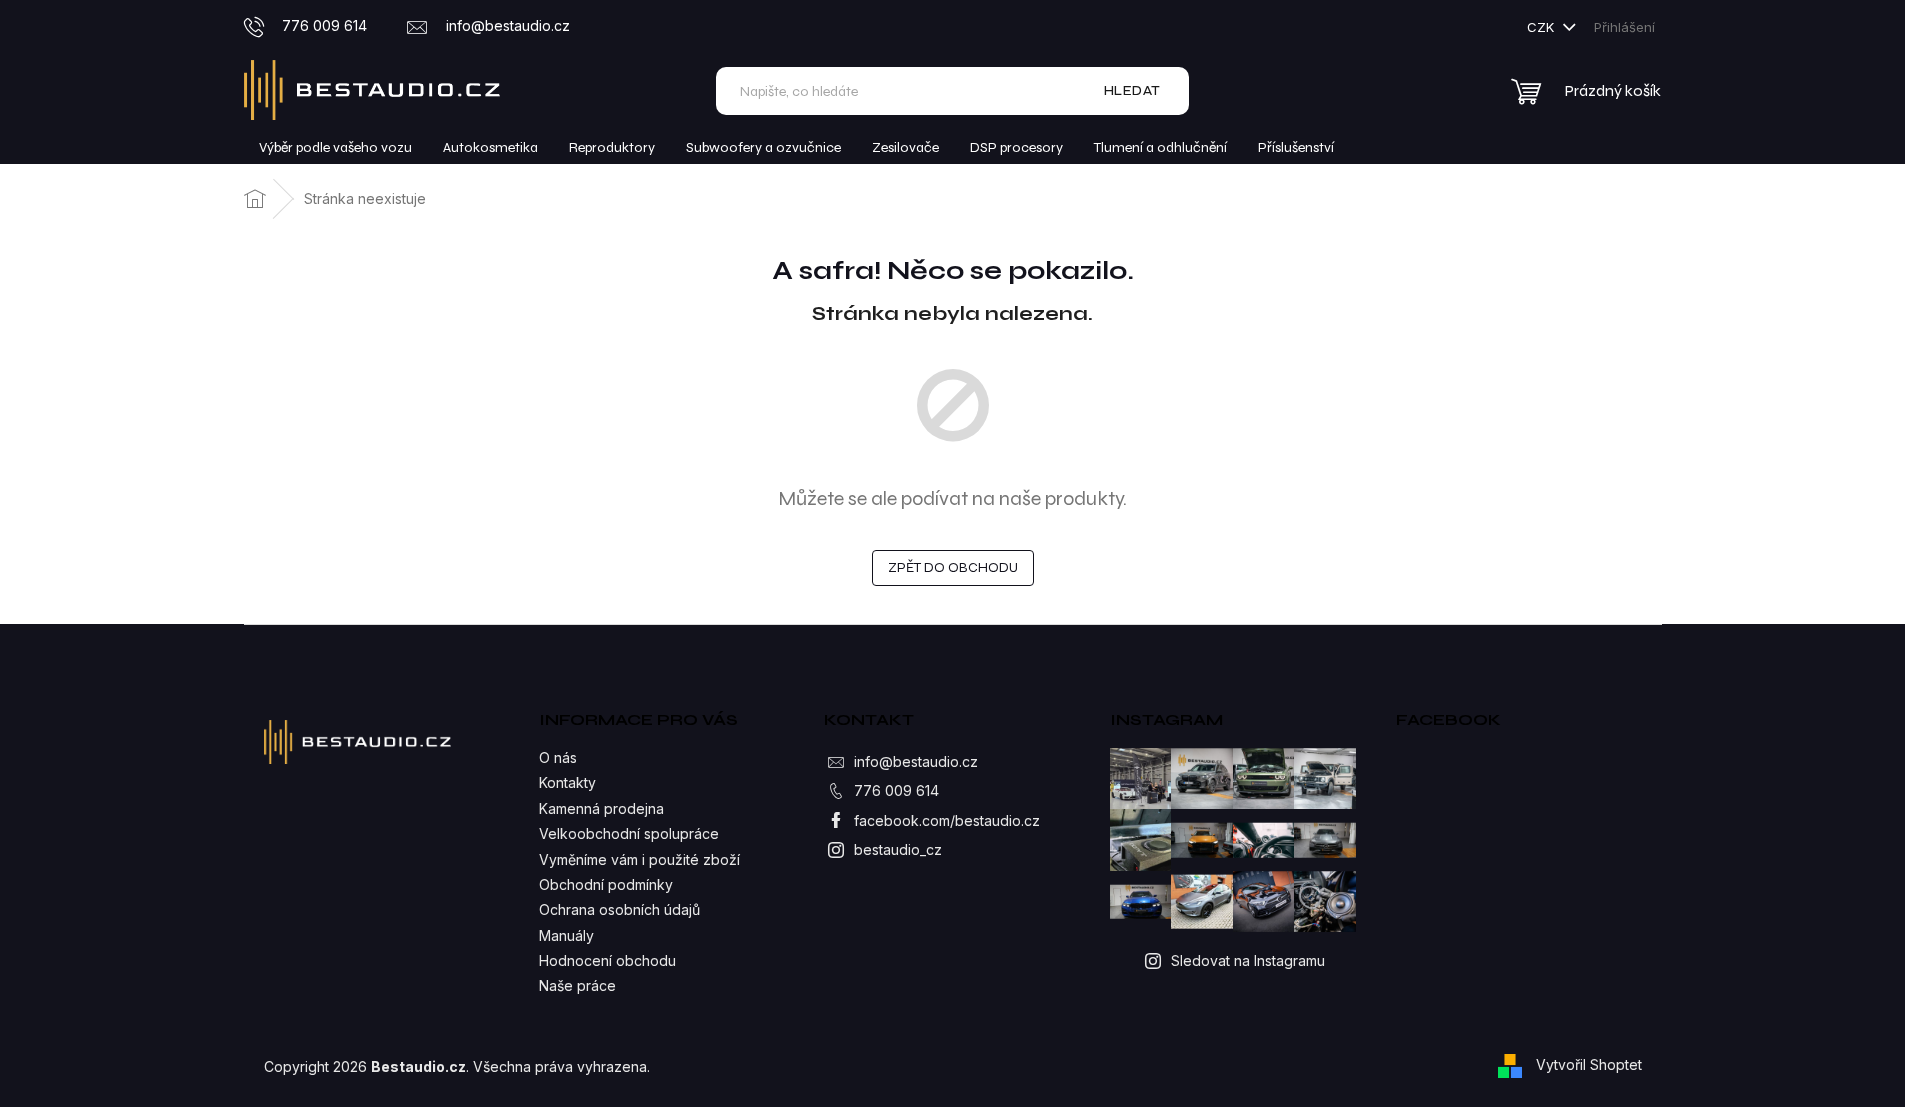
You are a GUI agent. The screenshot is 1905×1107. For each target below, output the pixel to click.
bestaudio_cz (898, 849)
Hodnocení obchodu (607, 960)
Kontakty (567, 782)
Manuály (566, 935)
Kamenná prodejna (601, 808)
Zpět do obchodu (953, 567)
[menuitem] (335, 148)
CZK (1542, 27)
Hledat (1132, 90)
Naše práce (577, 985)
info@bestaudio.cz (916, 761)
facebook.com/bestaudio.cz (947, 820)
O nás (558, 757)
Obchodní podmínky (606, 884)
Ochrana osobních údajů (619, 909)
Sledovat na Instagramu (1248, 960)
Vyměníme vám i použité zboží (639, 859)
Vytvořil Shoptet (1589, 1064)
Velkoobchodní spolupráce (629, 833)
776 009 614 (896, 790)
